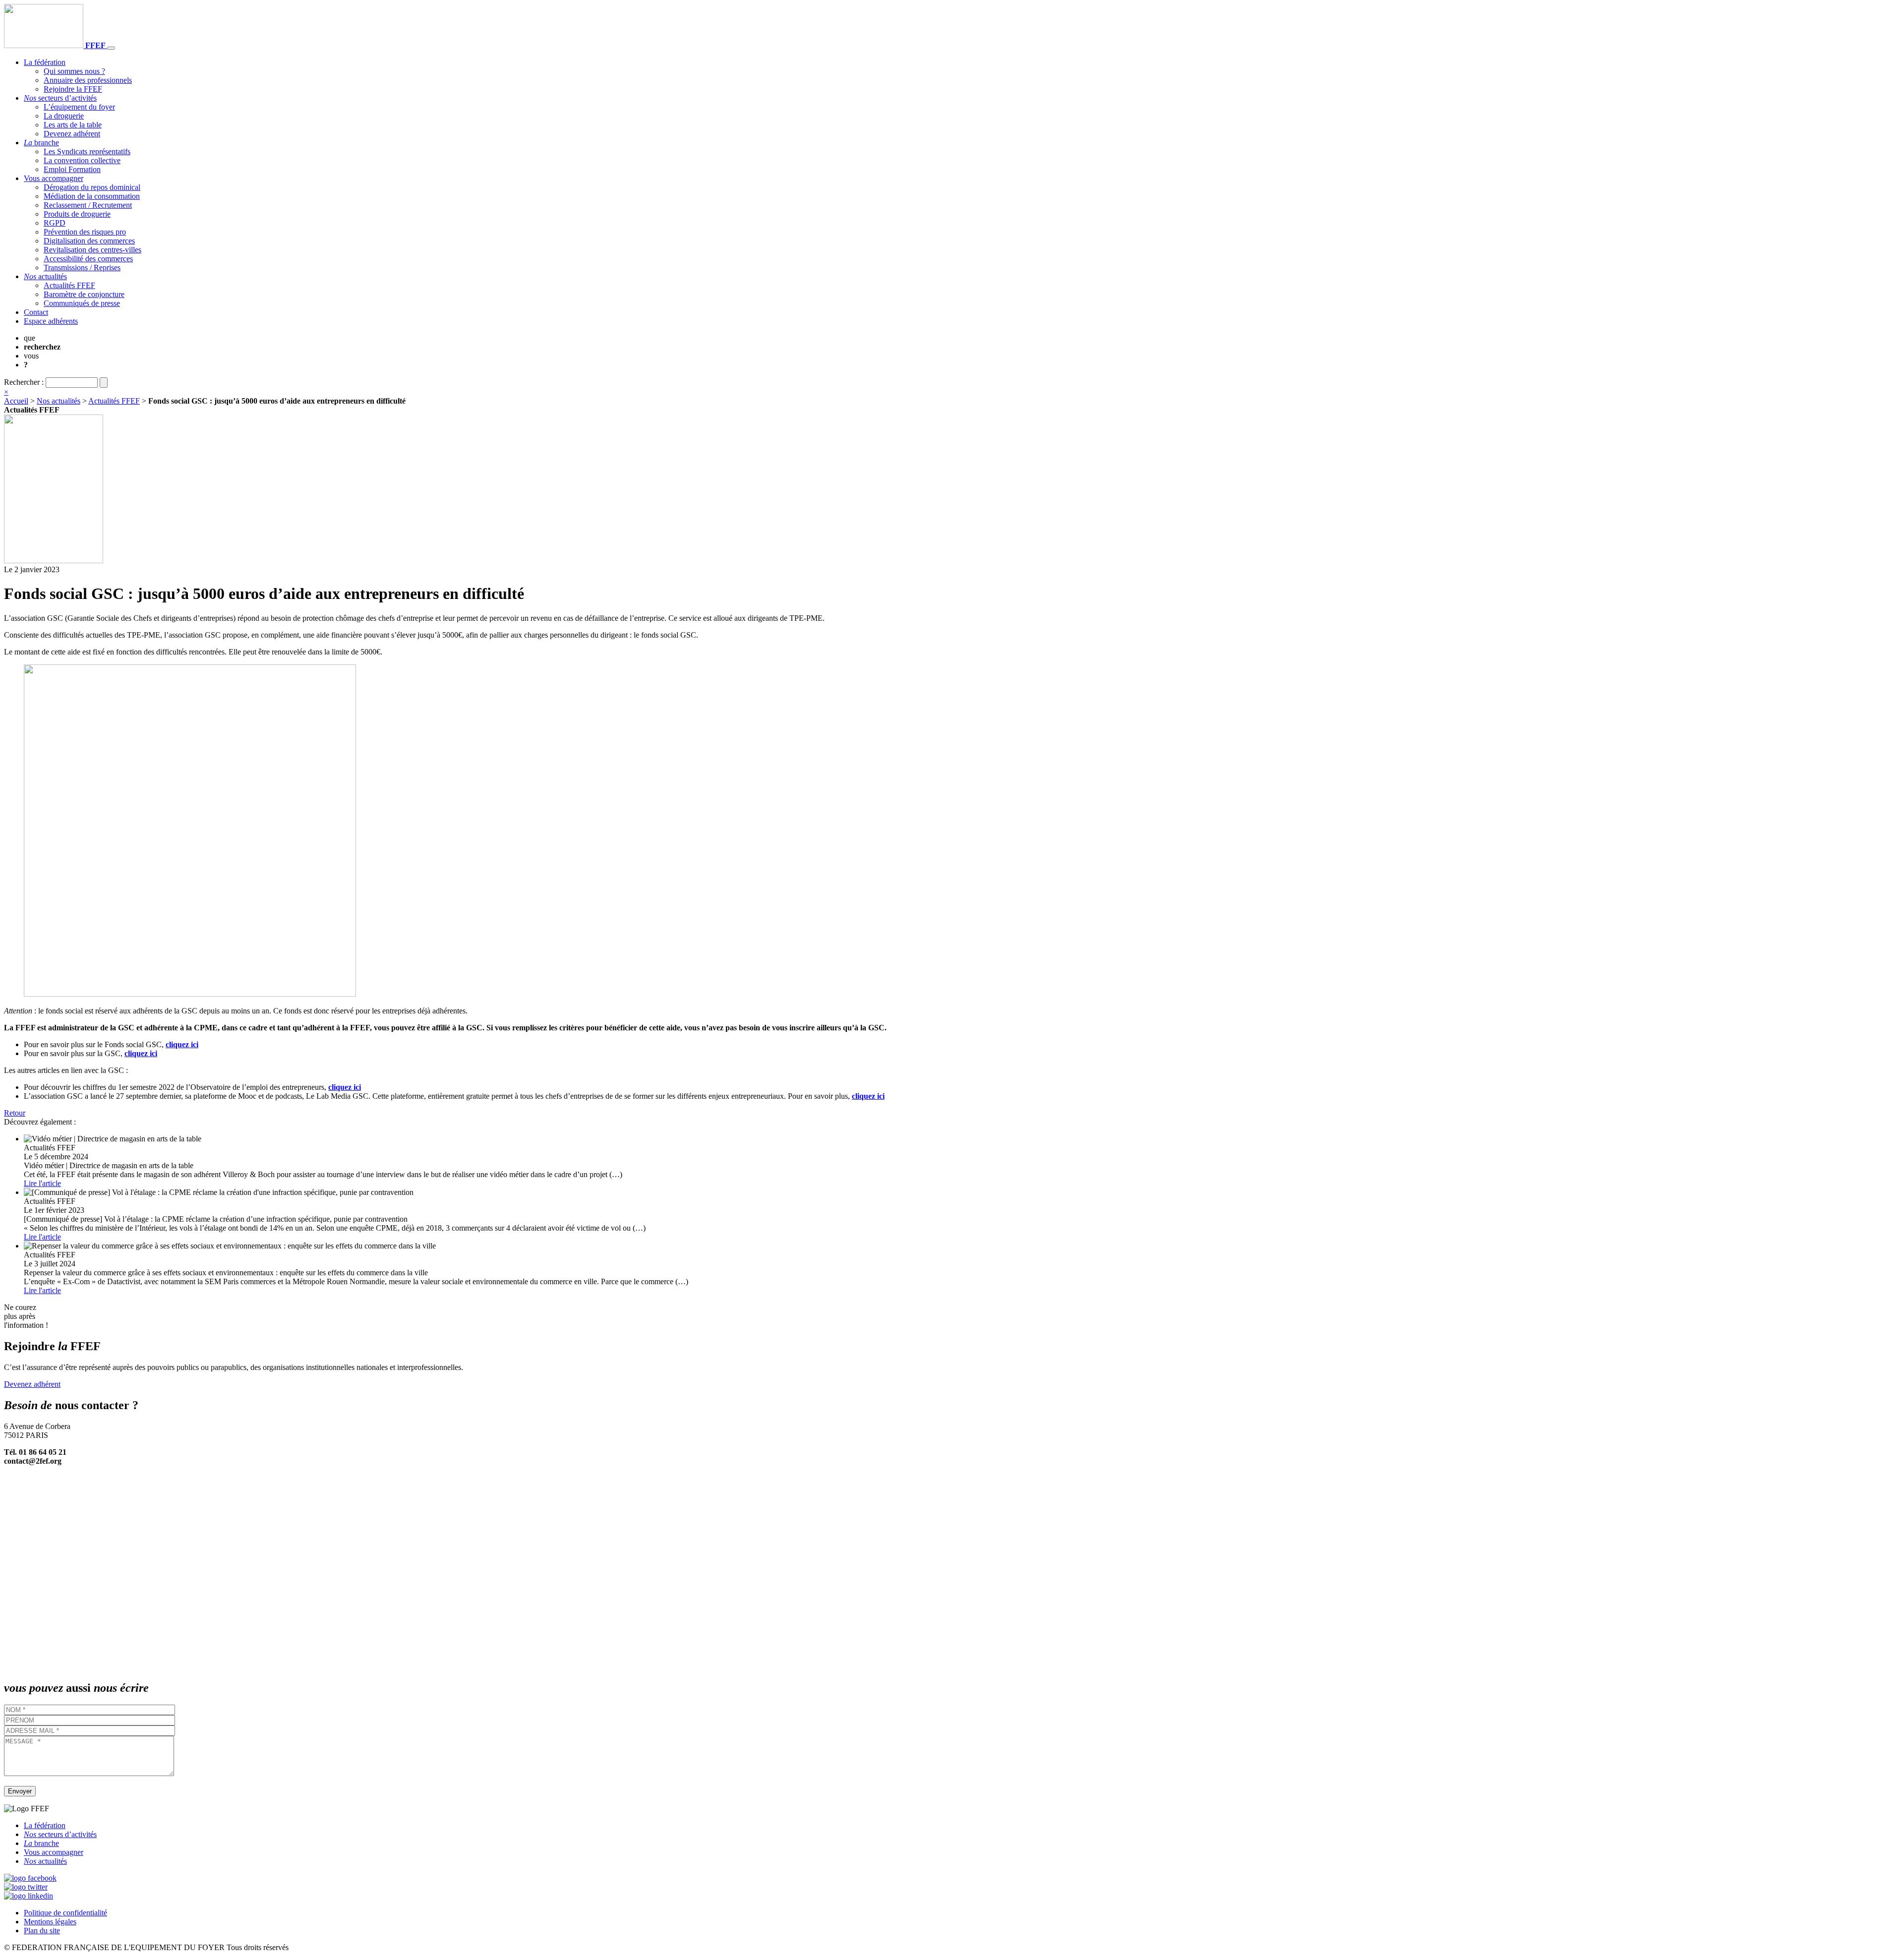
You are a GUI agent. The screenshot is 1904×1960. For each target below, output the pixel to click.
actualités (45, 276)
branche (41, 143)
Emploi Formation (72, 169)
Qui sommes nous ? (74, 71)
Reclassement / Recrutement (88, 205)
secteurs (60, 98)
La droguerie (64, 116)
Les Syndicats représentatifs (87, 151)
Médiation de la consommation (92, 196)
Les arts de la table (73, 125)
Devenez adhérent (72, 134)
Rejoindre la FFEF (73, 89)
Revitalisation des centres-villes (92, 250)
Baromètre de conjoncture (84, 294)
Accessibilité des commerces (88, 259)
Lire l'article (42, 1183)
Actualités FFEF (69, 285)
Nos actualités (59, 401)
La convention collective (82, 160)
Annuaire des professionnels (88, 80)
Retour (15, 1113)
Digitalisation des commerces (89, 241)
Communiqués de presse (82, 303)
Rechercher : (24, 382)
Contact (36, 312)
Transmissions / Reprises (82, 267)
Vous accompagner (54, 178)
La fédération (45, 62)
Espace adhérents (51, 321)
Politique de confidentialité (65, 1913)
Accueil (16, 401)
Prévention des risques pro (85, 232)
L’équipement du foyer (79, 107)
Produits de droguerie (77, 214)
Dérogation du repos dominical (92, 187)
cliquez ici (182, 1044)
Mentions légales (50, 1922)
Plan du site (42, 1930)
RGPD (55, 223)
